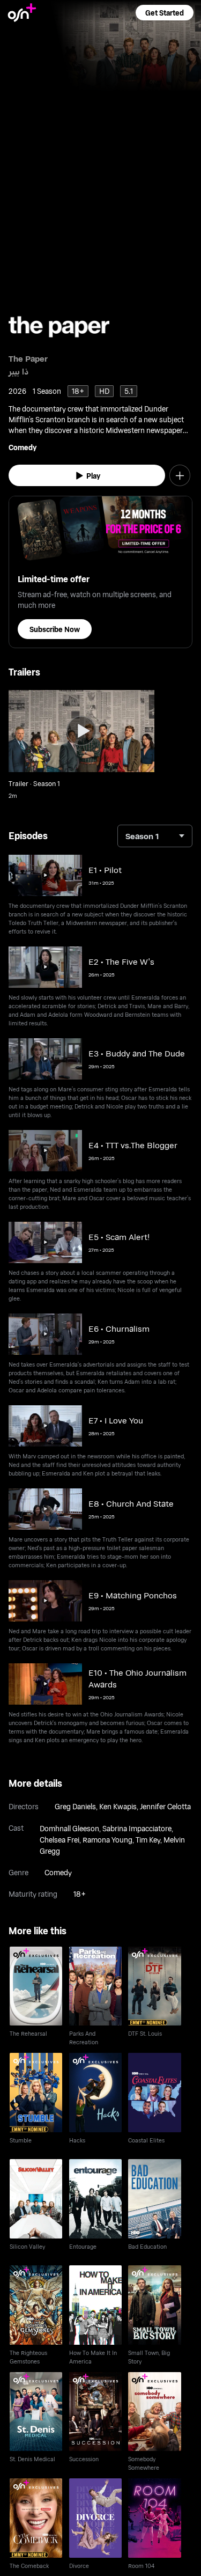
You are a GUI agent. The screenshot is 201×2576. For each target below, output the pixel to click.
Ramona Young (107, 1840)
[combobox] (155, 836)
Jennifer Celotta (165, 1806)
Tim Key (148, 1840)
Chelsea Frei (59, 1840)
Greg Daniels (75, 1806)
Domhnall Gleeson (69, 1828)
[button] (165, 13)
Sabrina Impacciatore (137, 1828)
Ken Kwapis (118, 1806)
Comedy (23, 447)
